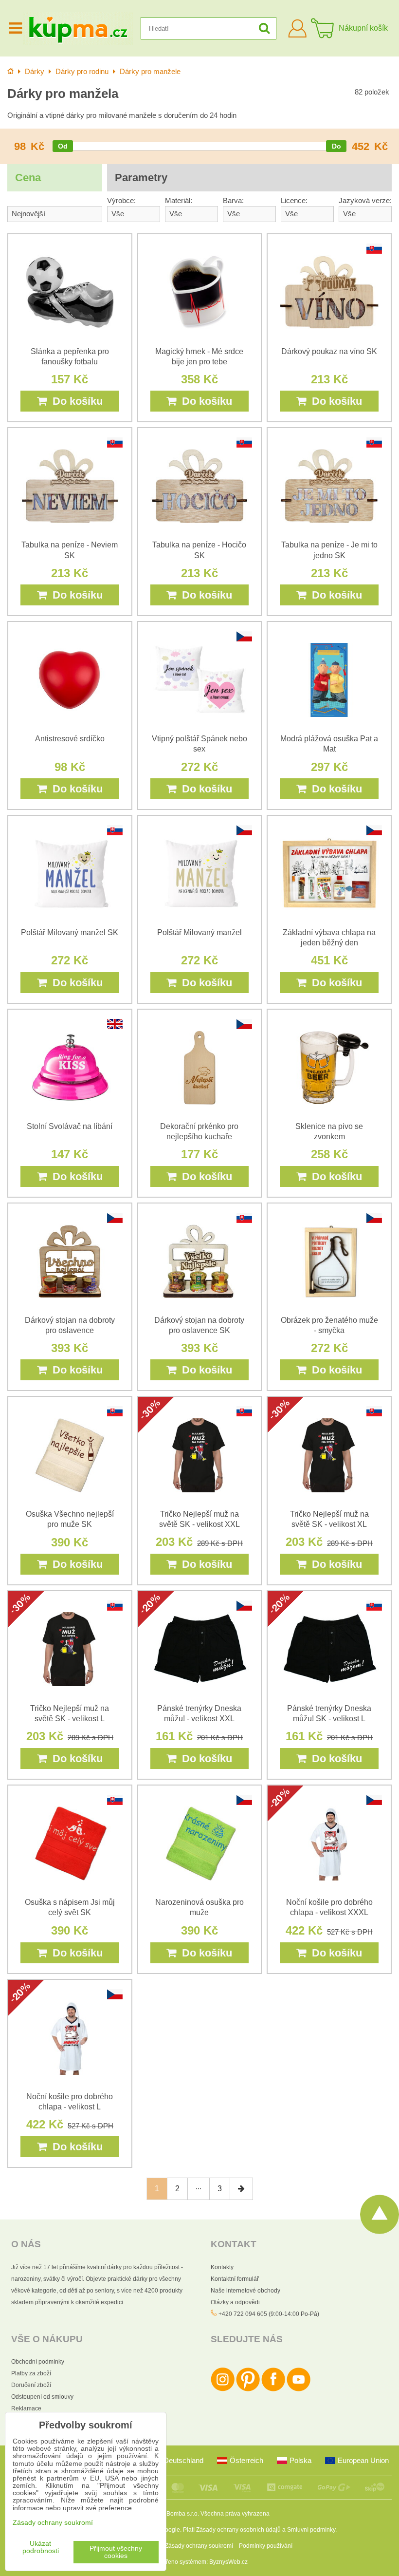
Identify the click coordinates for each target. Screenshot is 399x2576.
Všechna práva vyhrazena (235, 2514)
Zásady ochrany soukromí (199, 2546)
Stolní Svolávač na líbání (70, 1126)
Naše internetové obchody (245, 2291)
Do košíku (75, 401)
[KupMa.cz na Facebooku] (273, 2389)
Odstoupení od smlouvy (42, 2397)
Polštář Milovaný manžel (199, 932)
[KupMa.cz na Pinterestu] (248, 2389)
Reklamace (26, 2408)
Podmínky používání (266, 2546)
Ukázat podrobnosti (41, 2547)
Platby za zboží (31, 2373)
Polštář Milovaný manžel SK (70, 932)
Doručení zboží (31, 2385)
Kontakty (222, 2267)
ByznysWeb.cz (228, 2562)
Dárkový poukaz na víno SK (329, 351)
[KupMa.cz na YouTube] (299, 2389)
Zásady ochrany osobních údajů (238, 2530)
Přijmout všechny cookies (116, 2552)
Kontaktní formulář (235, 2279)
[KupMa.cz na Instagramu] (223, 2389)
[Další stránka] (241, 2189)
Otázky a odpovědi (235, 2302)
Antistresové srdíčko (70, 739)
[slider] (63, 146)
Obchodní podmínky (38, 2362)
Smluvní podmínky (311, 2530)
